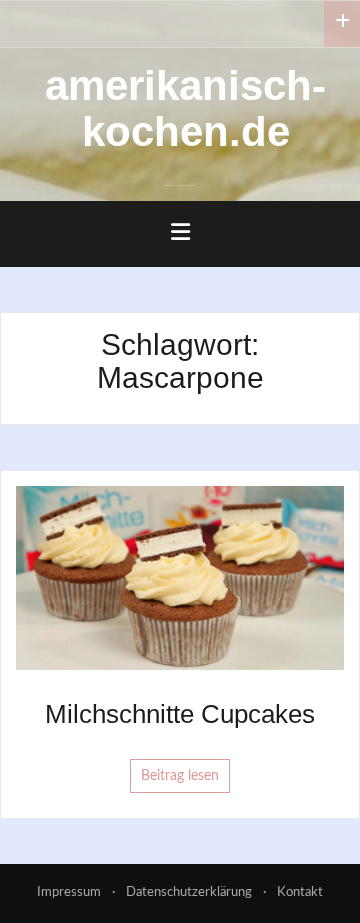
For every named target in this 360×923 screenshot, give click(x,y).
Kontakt (300, 892)
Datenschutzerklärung (189, 892)
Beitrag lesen (180, 776)
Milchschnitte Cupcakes (180, 714)
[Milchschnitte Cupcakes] (180, 577)
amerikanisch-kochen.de (185, 108)
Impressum (69, 892)
